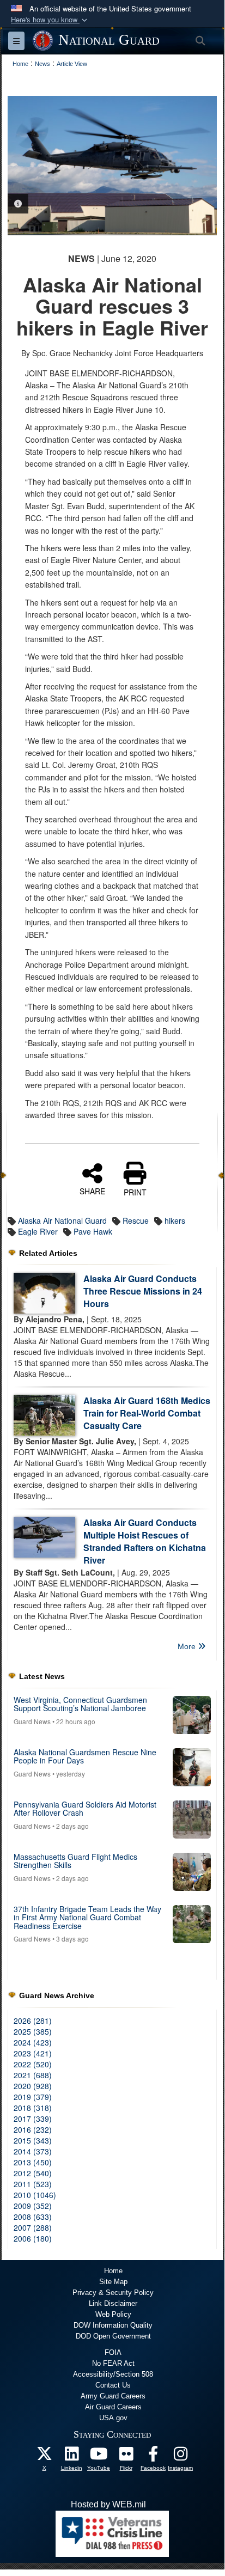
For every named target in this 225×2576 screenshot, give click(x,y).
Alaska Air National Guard (62, 1220)
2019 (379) (33, 2097)
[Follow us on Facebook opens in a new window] (153, 2456)
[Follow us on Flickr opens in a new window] (126, 2456)
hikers (175, 1220)
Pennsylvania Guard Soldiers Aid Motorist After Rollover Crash (85, 1808)
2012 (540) (33, 2173)
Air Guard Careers (113, 2407)
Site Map (113, 2282)
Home (113, 2271)
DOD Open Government (113, 2336)
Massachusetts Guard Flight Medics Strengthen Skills (75, 1861)
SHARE (92, 1191)
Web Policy (113, 2314)
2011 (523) (33, 2184)
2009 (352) (33, 2206)
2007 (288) (33, 2227)
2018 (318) (33, 2108)
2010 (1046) (35, 2195)
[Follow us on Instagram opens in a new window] (180, 2456)
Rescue (136, 1220)
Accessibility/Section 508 (113, 2374)
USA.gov (113, 2418)
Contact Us (113, 2385)
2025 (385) (33, 2031)
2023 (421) (33, 2053)
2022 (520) (33, 2064)
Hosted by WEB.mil (108, 2504)
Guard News (32, 1721)
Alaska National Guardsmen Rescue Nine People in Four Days (85, 1756)
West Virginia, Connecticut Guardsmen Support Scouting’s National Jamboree (80, 1704)
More (188, 1646)
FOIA (113, 2352)
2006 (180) (33, 2238)
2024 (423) (33, 2042)
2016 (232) (33, 2129)
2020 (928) (33, 2086)
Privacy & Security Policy (113, 2293)
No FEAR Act (113, 2363)
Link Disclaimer (113, 2303)
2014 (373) (33, 2151)
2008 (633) (33, 2217)
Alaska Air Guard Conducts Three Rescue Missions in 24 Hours (143, 1291)
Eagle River (38, 1231)
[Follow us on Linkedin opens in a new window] (71, 2456)
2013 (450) (33, 2162)
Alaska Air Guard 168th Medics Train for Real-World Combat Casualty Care (147, 1413)
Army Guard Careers (113, 2396)
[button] (50, 20)
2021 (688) (33, 2075)
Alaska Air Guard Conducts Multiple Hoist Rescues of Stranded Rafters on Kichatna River (145, 1541)
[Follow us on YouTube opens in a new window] (99, 2456)
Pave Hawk (93, 1231)
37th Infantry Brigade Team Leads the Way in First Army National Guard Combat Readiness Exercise (87, 1917)
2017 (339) (33, 2119)
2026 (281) (33, 2020)
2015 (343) (33, 2140)
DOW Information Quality (113, 2325)
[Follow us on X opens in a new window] (44, 2456)
